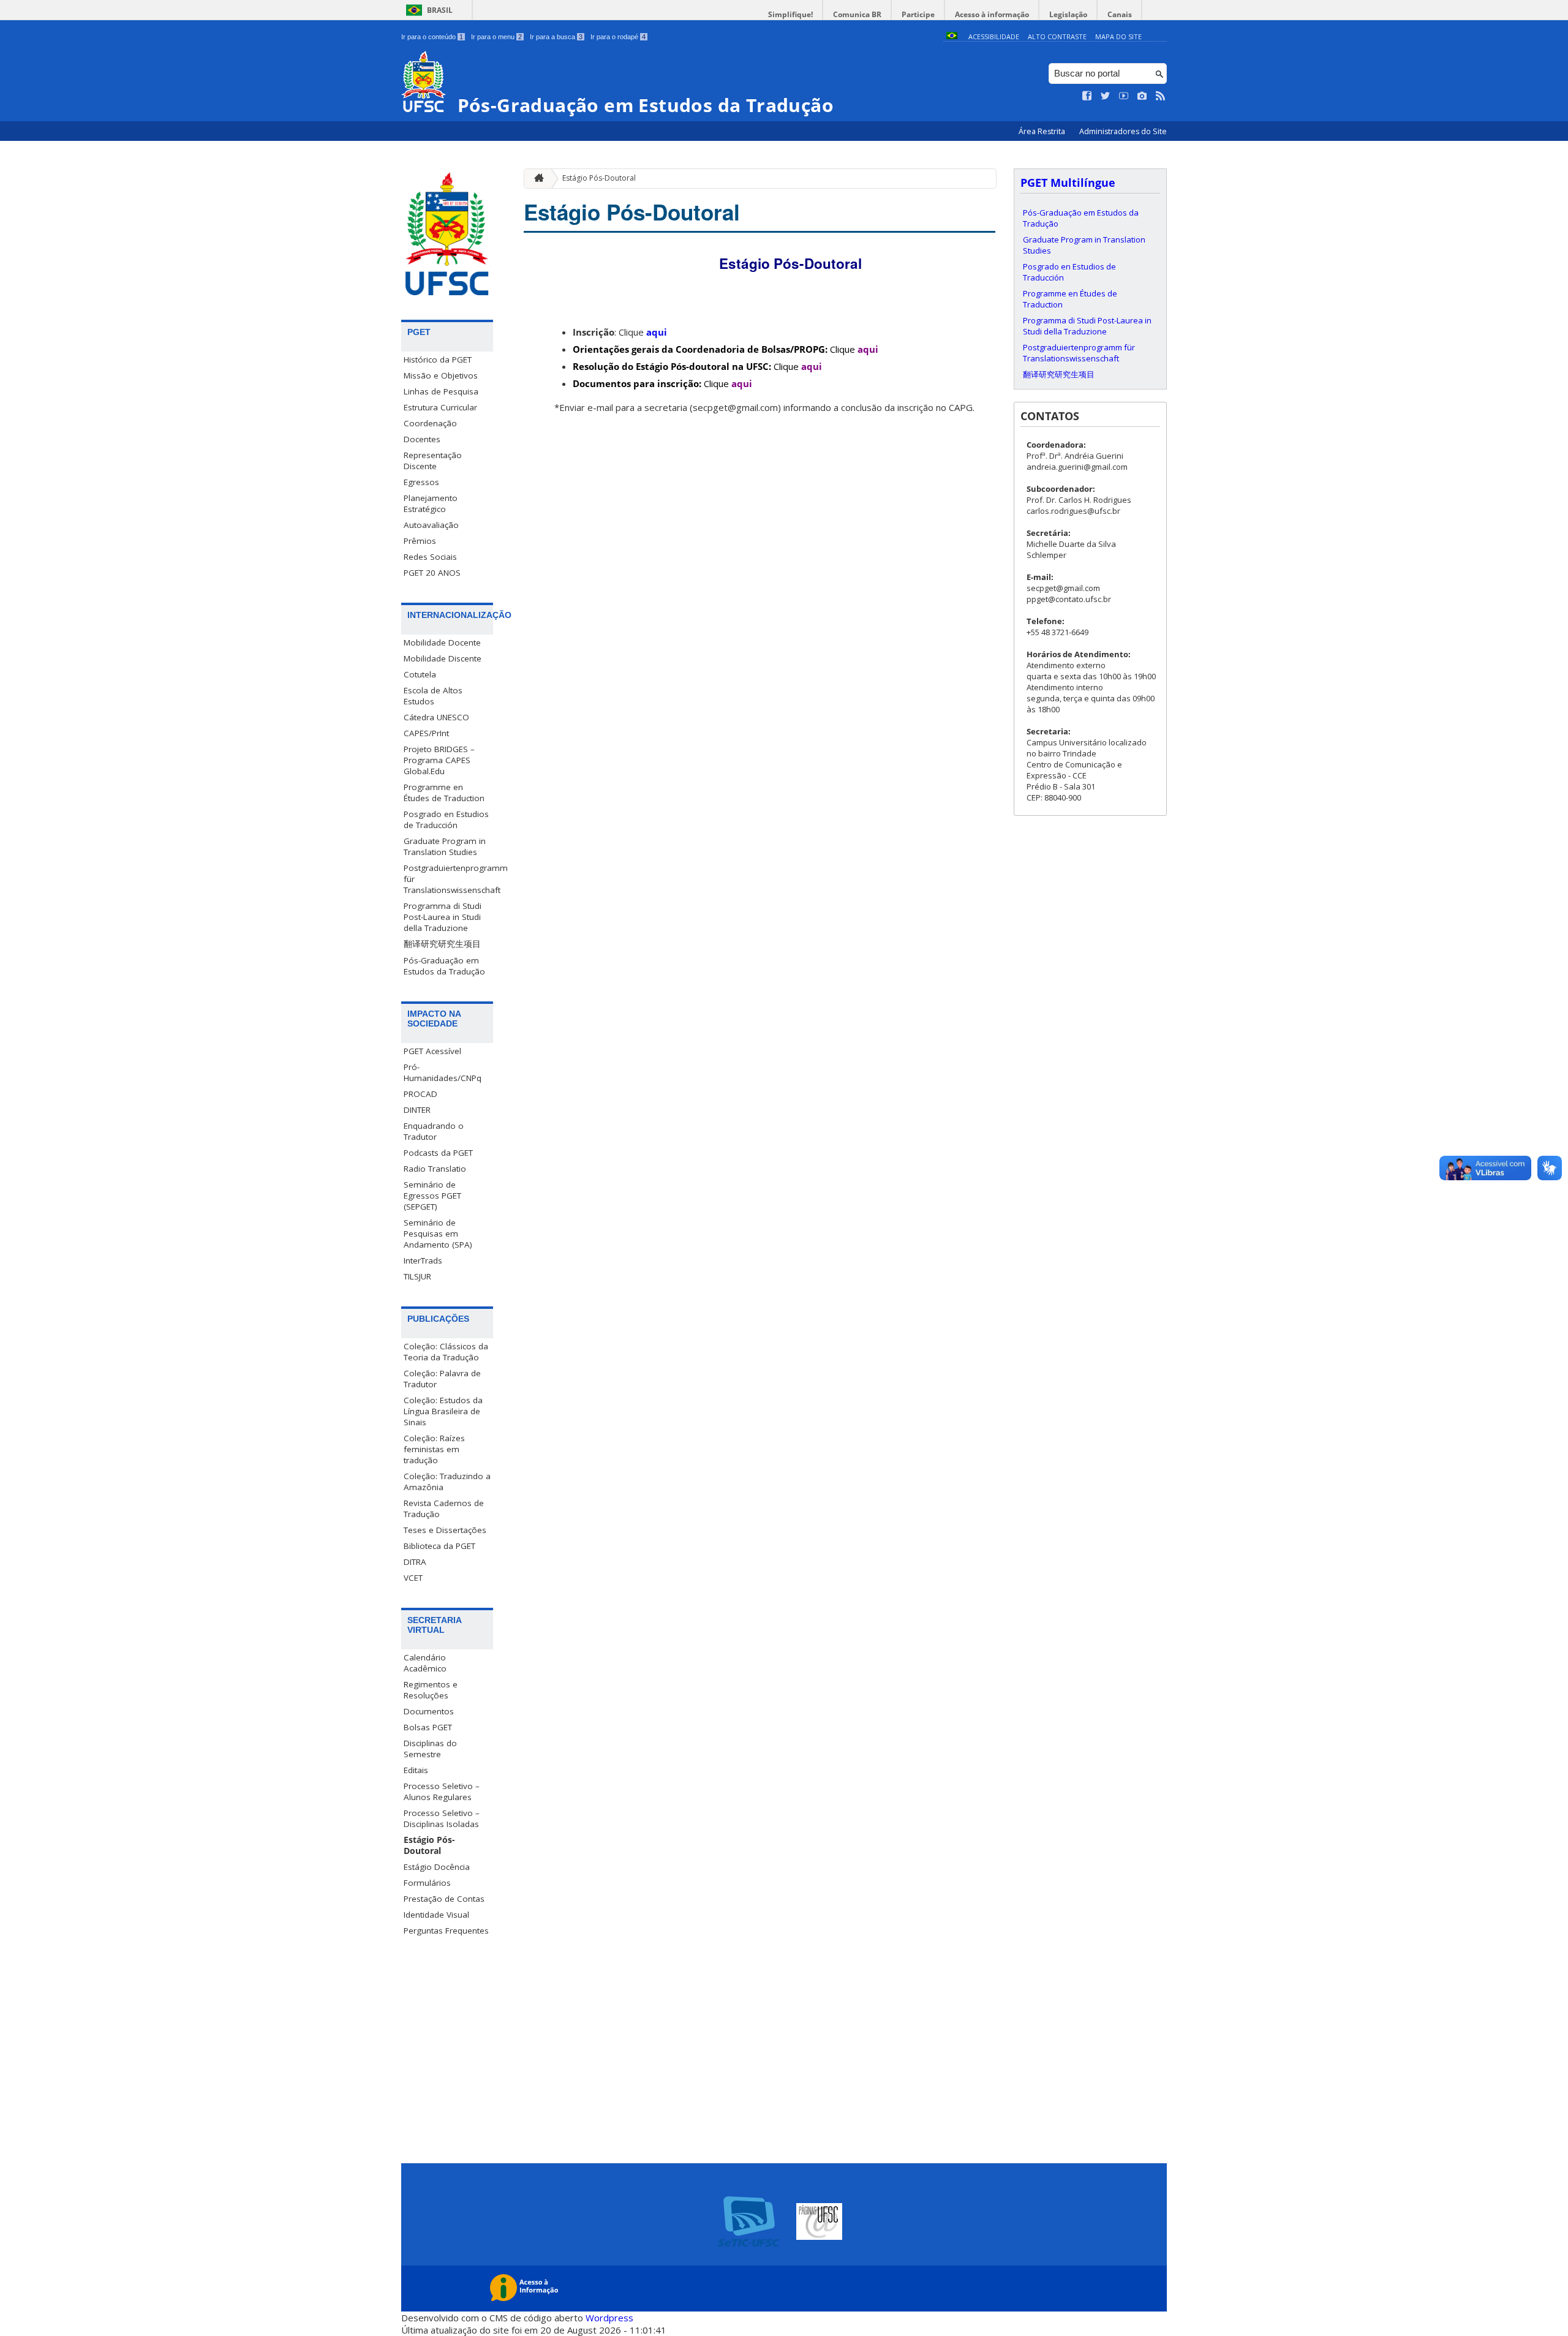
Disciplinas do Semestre (430, 1749)
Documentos (429, 1711)
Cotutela (420, 674)
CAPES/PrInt (426, 733)
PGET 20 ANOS (432, 573)
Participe (918, 14)
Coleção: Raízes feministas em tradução (434, 1449)
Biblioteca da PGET (439, 1546)
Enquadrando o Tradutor (434, 1131)
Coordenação (430, 423)
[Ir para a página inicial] (536, 179)
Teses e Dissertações (445, 1530)
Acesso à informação (992, 14)
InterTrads (423, 1260)
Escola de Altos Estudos (433, 696)
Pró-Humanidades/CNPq (443, 1072)
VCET (413, 1578)
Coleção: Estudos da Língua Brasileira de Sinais (443, 1411)
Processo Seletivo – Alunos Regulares (442, 1792)
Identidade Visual (436, 1915)
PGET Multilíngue (1068, 183)
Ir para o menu (496, 37)
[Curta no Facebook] (1087, 96)
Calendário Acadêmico (425, 1663)
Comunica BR (857, 14)
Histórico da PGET (438, 360)
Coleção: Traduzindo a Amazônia (447, 1482)
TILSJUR (417, 1276)
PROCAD (420, 1094)
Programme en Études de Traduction (444, 793)
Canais (1120, 14)
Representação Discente (433, 461)
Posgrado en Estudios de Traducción (446, 819)
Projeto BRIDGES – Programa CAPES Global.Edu (439, 760)
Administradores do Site (1123, 131)
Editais (416, 1770)
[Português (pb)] (952, 36)
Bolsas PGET (428, 1727)
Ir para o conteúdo (432, 37)
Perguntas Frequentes (446, 1931)
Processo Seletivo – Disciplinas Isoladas (442, 1818)
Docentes (422, 439)
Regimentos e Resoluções (431, 1690)
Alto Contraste (1057, 36)
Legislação (1068, 14)
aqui (657, 332)
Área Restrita (1043, 131)
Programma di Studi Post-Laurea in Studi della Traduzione (443, 917)
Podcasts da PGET (438, 1153)
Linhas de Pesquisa (441, 391)
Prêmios (420, 541)
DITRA (415, 1562)
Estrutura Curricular (440, 407)
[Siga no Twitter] (1106, 96)
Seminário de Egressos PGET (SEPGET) (432, 1196)
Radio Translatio (435, 1169)
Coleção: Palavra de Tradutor (442, 1379)
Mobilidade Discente (443, 658)
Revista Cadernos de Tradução (444, 1509)
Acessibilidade (994, 36)
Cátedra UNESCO (436, 717)
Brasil (440, 10)
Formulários (427, 1883)
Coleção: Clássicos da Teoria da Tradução (446, 1352)
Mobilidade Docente (442, 642)
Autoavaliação (431, 525)
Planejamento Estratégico (431, 503)
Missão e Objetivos (441, 375)
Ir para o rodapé (618, 37)
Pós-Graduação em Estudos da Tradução (444, 966)
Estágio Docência (437, 1867)
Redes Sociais (430, 557)
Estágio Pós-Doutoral (429, 1845)
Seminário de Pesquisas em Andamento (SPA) (438, 1234)
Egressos (421, 482)
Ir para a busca (556, 37)
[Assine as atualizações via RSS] (1161, 96)
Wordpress (609, 2318)
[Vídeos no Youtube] (1124, 96)
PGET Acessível (432, 1051)
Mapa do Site (1118, 36)
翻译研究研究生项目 (442, 944)
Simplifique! (790, 14)
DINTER (417, 1110)
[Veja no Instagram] (1142, 96)
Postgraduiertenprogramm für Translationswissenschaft (448, 879)
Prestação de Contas (444, 1899)
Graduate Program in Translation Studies (445, 846)
